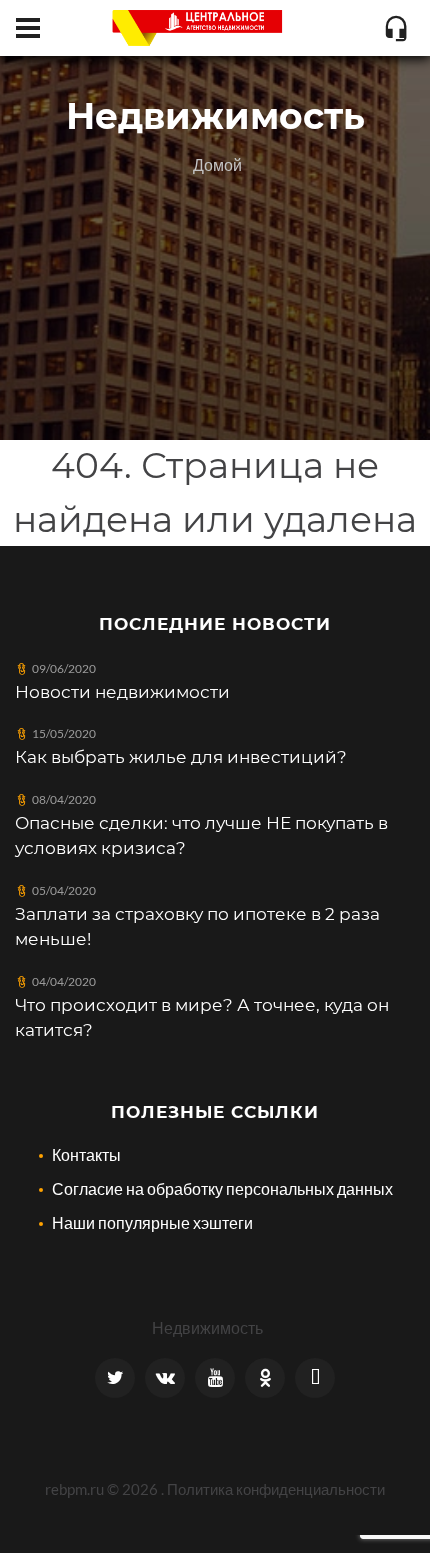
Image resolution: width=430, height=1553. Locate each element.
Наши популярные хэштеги (152, 1222)
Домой (217, 164)
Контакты (86, 1154)
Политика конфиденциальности (276, 1489)
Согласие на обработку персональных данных (222, 1188)
